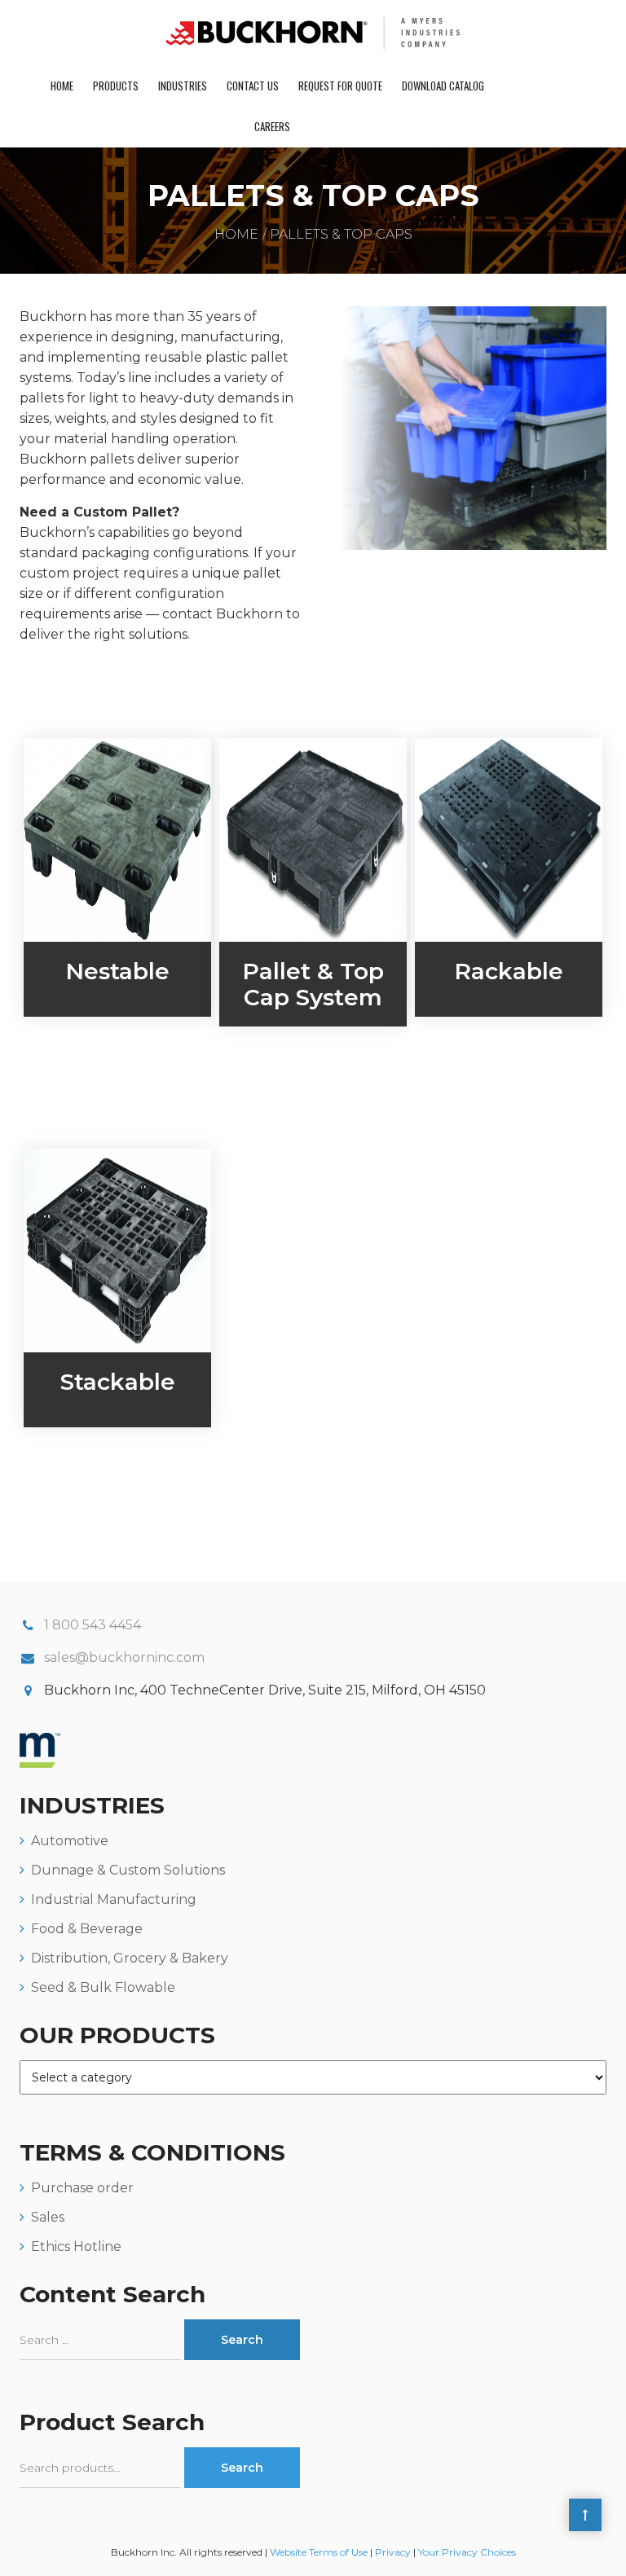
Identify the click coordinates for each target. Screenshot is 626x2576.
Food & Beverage (87, 1929)
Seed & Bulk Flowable (103, 1987)
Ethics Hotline (76, 2246)
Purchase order (82, 2188)
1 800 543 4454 (93, 1625)
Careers (272, 126)
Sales (48, 2217)
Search (242, 2468)
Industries (183, 86)
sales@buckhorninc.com (124, 1657)
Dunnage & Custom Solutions (128, 1870)
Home (62, 86)
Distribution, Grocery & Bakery (130, 1958)
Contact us (253, 86)
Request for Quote (340, 86)
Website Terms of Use (319, 2552)
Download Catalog (443, 86)
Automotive (70, 1841)
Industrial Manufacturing (114, 1899)
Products (116, 86)
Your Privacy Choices (467, 2552)
